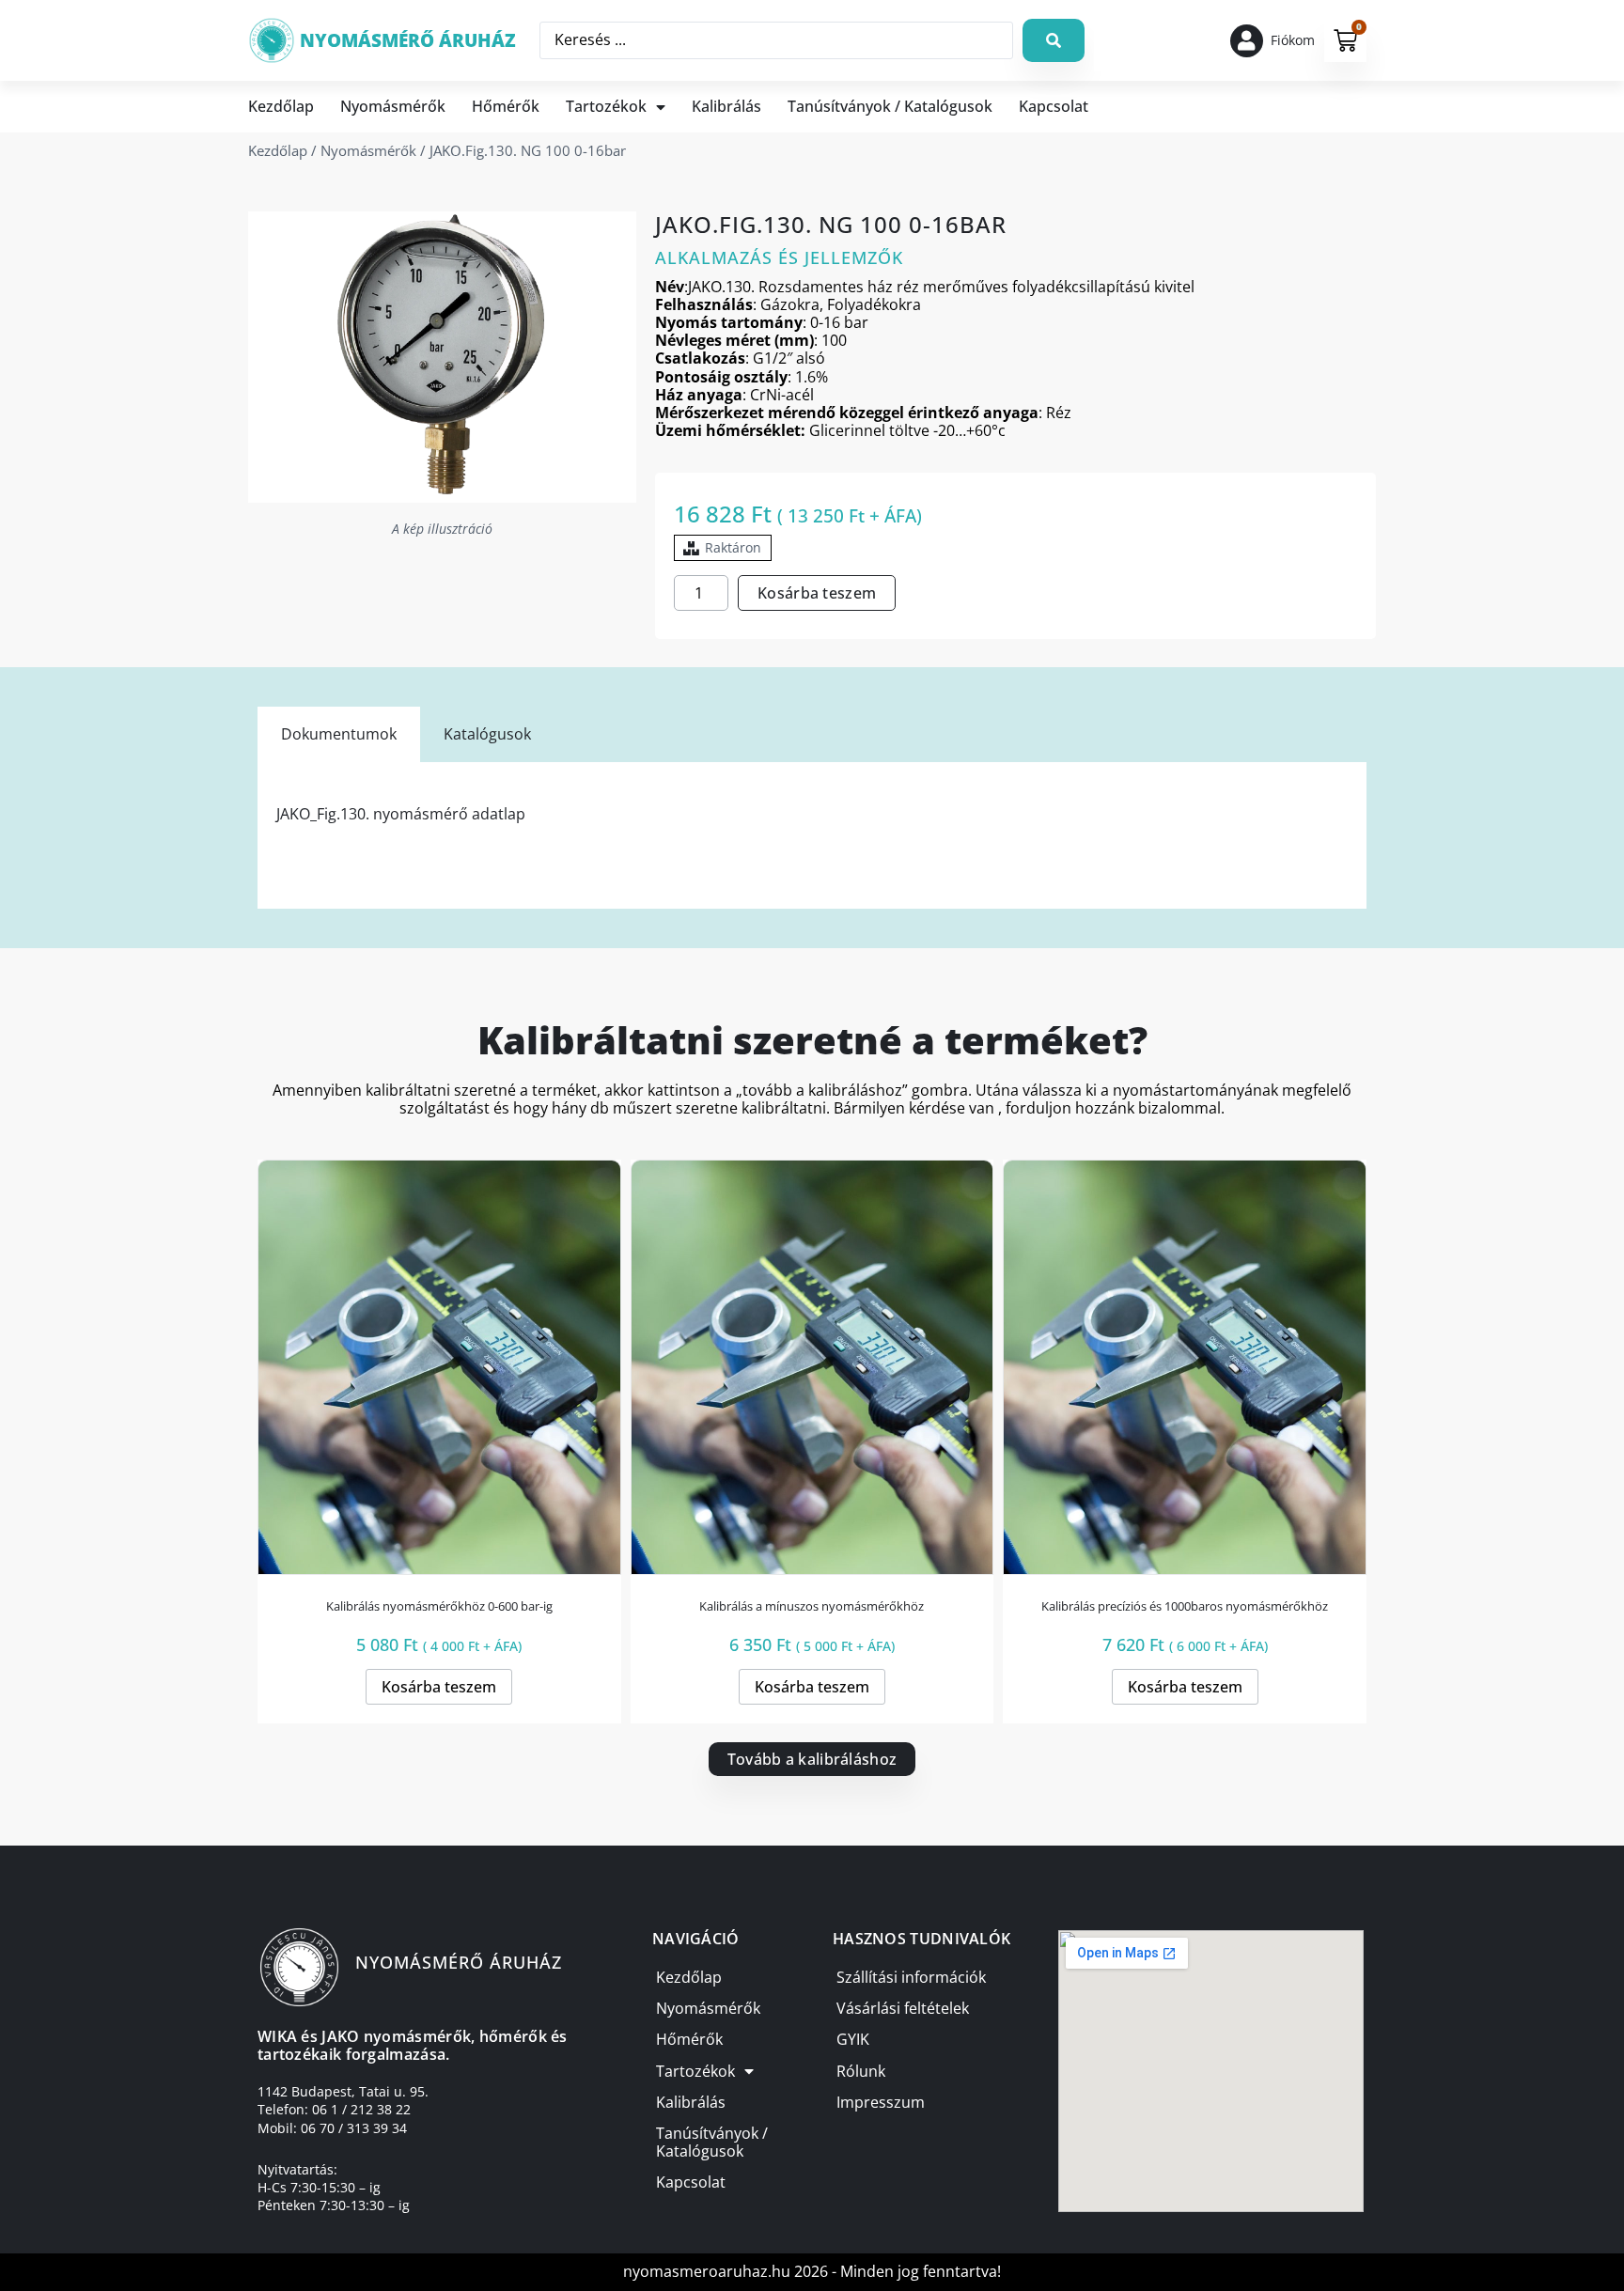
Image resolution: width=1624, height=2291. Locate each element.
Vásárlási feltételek (903, 2008)
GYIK (853, 2039)
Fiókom (1293, 40)
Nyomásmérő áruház (408, 40)
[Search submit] (1054, 40)
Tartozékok (606, 106)
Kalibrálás (726, 106)
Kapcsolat (1054, 106)
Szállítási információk (911, 1977)
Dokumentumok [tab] (339, 734)
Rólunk (861, 2071)
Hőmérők (506, 106)
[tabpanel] (812, 835)
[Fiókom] (1247, 41)
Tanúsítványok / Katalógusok (890, 106)
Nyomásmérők (393, 106)
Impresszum (881, 2102)
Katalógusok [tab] (487, 734)
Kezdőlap (281, 106)
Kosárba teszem (817, 593)
